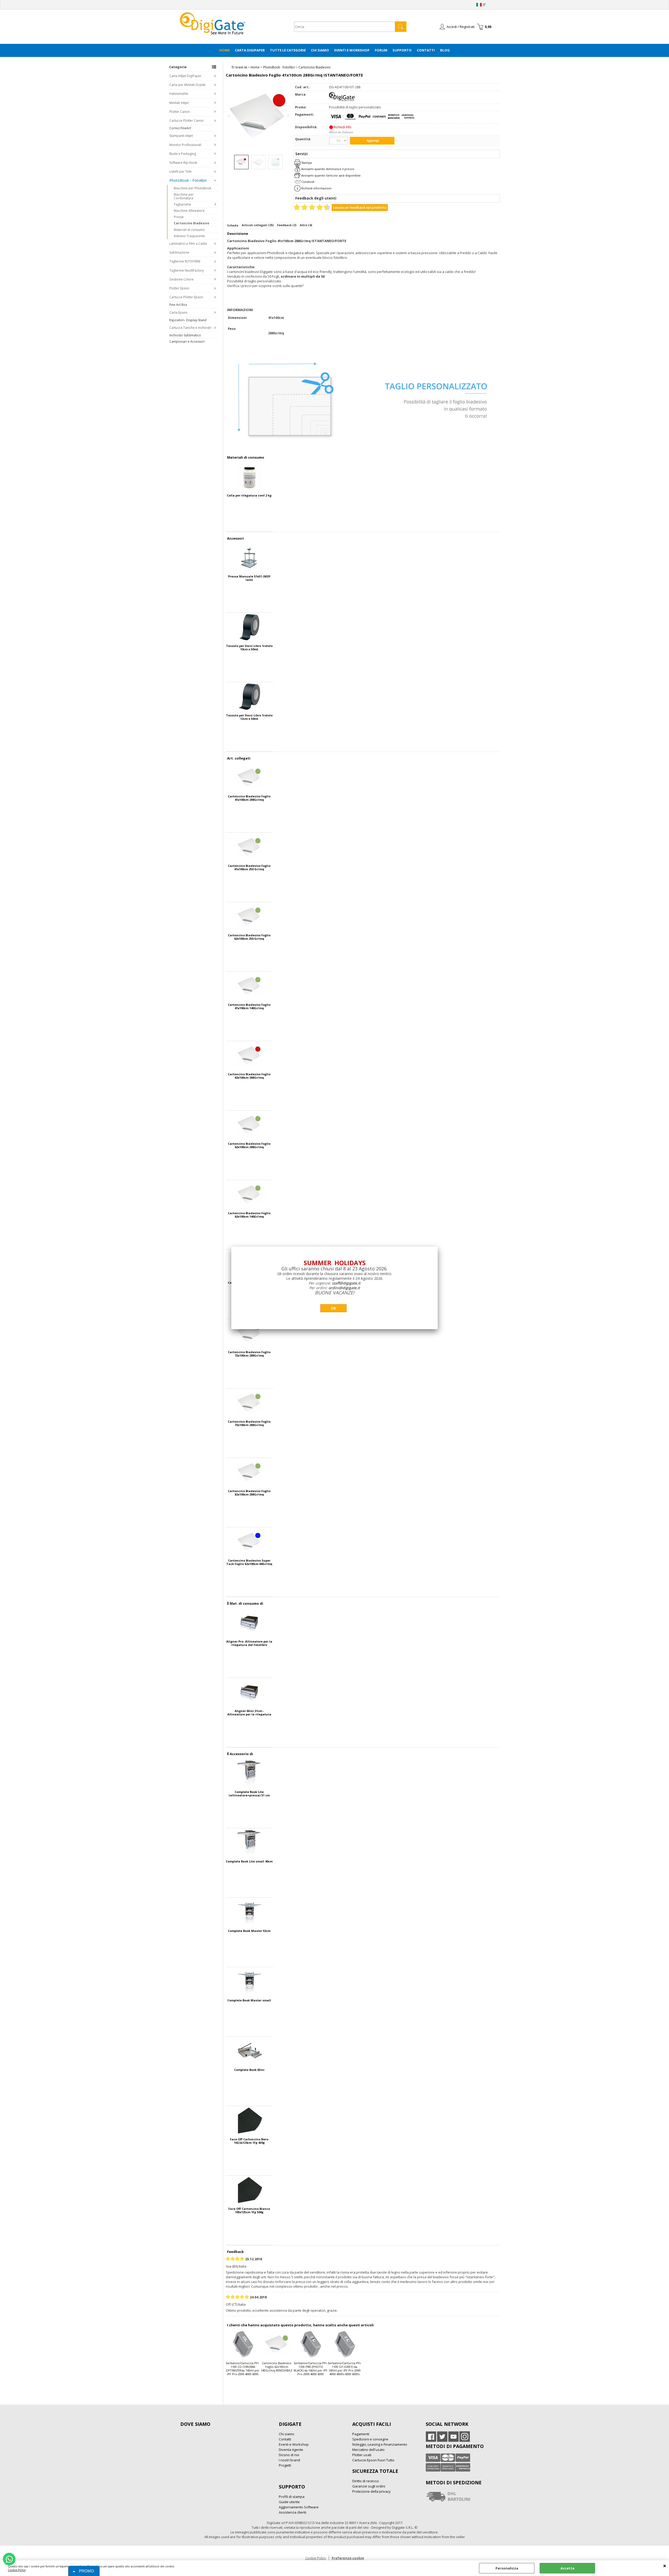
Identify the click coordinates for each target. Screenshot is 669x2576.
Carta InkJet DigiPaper (185, 76)
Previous (229, 116)
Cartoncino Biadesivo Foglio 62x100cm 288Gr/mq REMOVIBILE (249, 1145)
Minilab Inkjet (179, 103)
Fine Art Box (178, 305)
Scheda (233, 225)
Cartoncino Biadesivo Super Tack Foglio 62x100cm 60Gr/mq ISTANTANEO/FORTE (249, 1562)
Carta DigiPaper (250, 50)
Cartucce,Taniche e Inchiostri (191, 328)
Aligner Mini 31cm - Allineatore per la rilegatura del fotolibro (249, 1713)
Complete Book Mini (249, 2070)
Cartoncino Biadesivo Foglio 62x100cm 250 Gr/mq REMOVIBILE (249, 937)
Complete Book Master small (249, 2000)
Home (224, 50)
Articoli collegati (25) (258, 225)
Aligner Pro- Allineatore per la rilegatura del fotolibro (249, 1643)
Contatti (426, 50)
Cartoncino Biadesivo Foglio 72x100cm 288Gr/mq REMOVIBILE (249, 1423)
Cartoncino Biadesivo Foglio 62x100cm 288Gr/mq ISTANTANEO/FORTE (249, 1076)
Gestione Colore (181, 279)
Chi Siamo (320, 50)
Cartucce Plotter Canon (186, 121)
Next (288, 116)
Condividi (308, 182)
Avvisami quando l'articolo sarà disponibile (331, 175)
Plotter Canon (180, 112)
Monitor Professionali (185, 145)
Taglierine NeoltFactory (187, 270)
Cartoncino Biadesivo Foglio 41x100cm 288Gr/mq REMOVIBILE (249, 798)
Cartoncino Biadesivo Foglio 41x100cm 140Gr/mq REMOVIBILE (249, 1006)
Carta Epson (178, 312)
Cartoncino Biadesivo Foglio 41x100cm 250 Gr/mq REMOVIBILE (249, 867)
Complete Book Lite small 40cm (249, 1861)
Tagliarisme (182, 204)
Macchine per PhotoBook (192, 188)
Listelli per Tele (180, 171)
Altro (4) (306, 225)
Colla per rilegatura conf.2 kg (249, 495)
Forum (381, 50)
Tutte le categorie (288, 50)
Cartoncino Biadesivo (192, 223)
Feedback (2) (287, 225)
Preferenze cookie (348, 2558)
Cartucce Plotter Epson (186, 297)
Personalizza (507, 2568)
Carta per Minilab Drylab (188, 85)
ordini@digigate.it (344, 1288)
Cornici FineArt (180, 128)
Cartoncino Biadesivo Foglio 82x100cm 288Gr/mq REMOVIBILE (249, 1493)
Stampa (307, 163)
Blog (445, 50)
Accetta (567, 2568)
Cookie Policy (17, 2570)
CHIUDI (665, 2566)
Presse (179, 217)
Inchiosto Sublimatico (185, 335)
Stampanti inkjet (181, 136)
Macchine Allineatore (189, 211)
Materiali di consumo (189, 230)
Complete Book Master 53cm (249, 1931)
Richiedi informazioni (316, 188)
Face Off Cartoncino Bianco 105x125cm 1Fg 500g (249, 2210)
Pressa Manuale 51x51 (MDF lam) (249, 578)
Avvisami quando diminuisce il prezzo (328, 169)
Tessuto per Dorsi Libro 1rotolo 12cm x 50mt (249, 717)
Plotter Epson (179, 288)
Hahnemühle (179, 94)
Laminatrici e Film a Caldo (188, 244)
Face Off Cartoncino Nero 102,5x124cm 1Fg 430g (249, 2141)
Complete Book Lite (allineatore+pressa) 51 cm (249, 1794)
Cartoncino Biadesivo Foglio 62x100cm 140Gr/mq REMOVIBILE (249, 1215)
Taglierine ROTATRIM (185, 261)
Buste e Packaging (183, 154)
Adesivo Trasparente (189, 236)
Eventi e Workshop (352, 50)
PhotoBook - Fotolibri (188, 180)
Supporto (402, 50)
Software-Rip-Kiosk (183, 163)
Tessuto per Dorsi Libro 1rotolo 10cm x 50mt (249, 647)
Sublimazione (179, 252)
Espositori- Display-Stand (188, 320)
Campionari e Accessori (187, 341)
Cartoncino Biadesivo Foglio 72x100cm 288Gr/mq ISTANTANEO (249, 1354)
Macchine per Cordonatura (184, 196)
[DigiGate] (342, 100)
